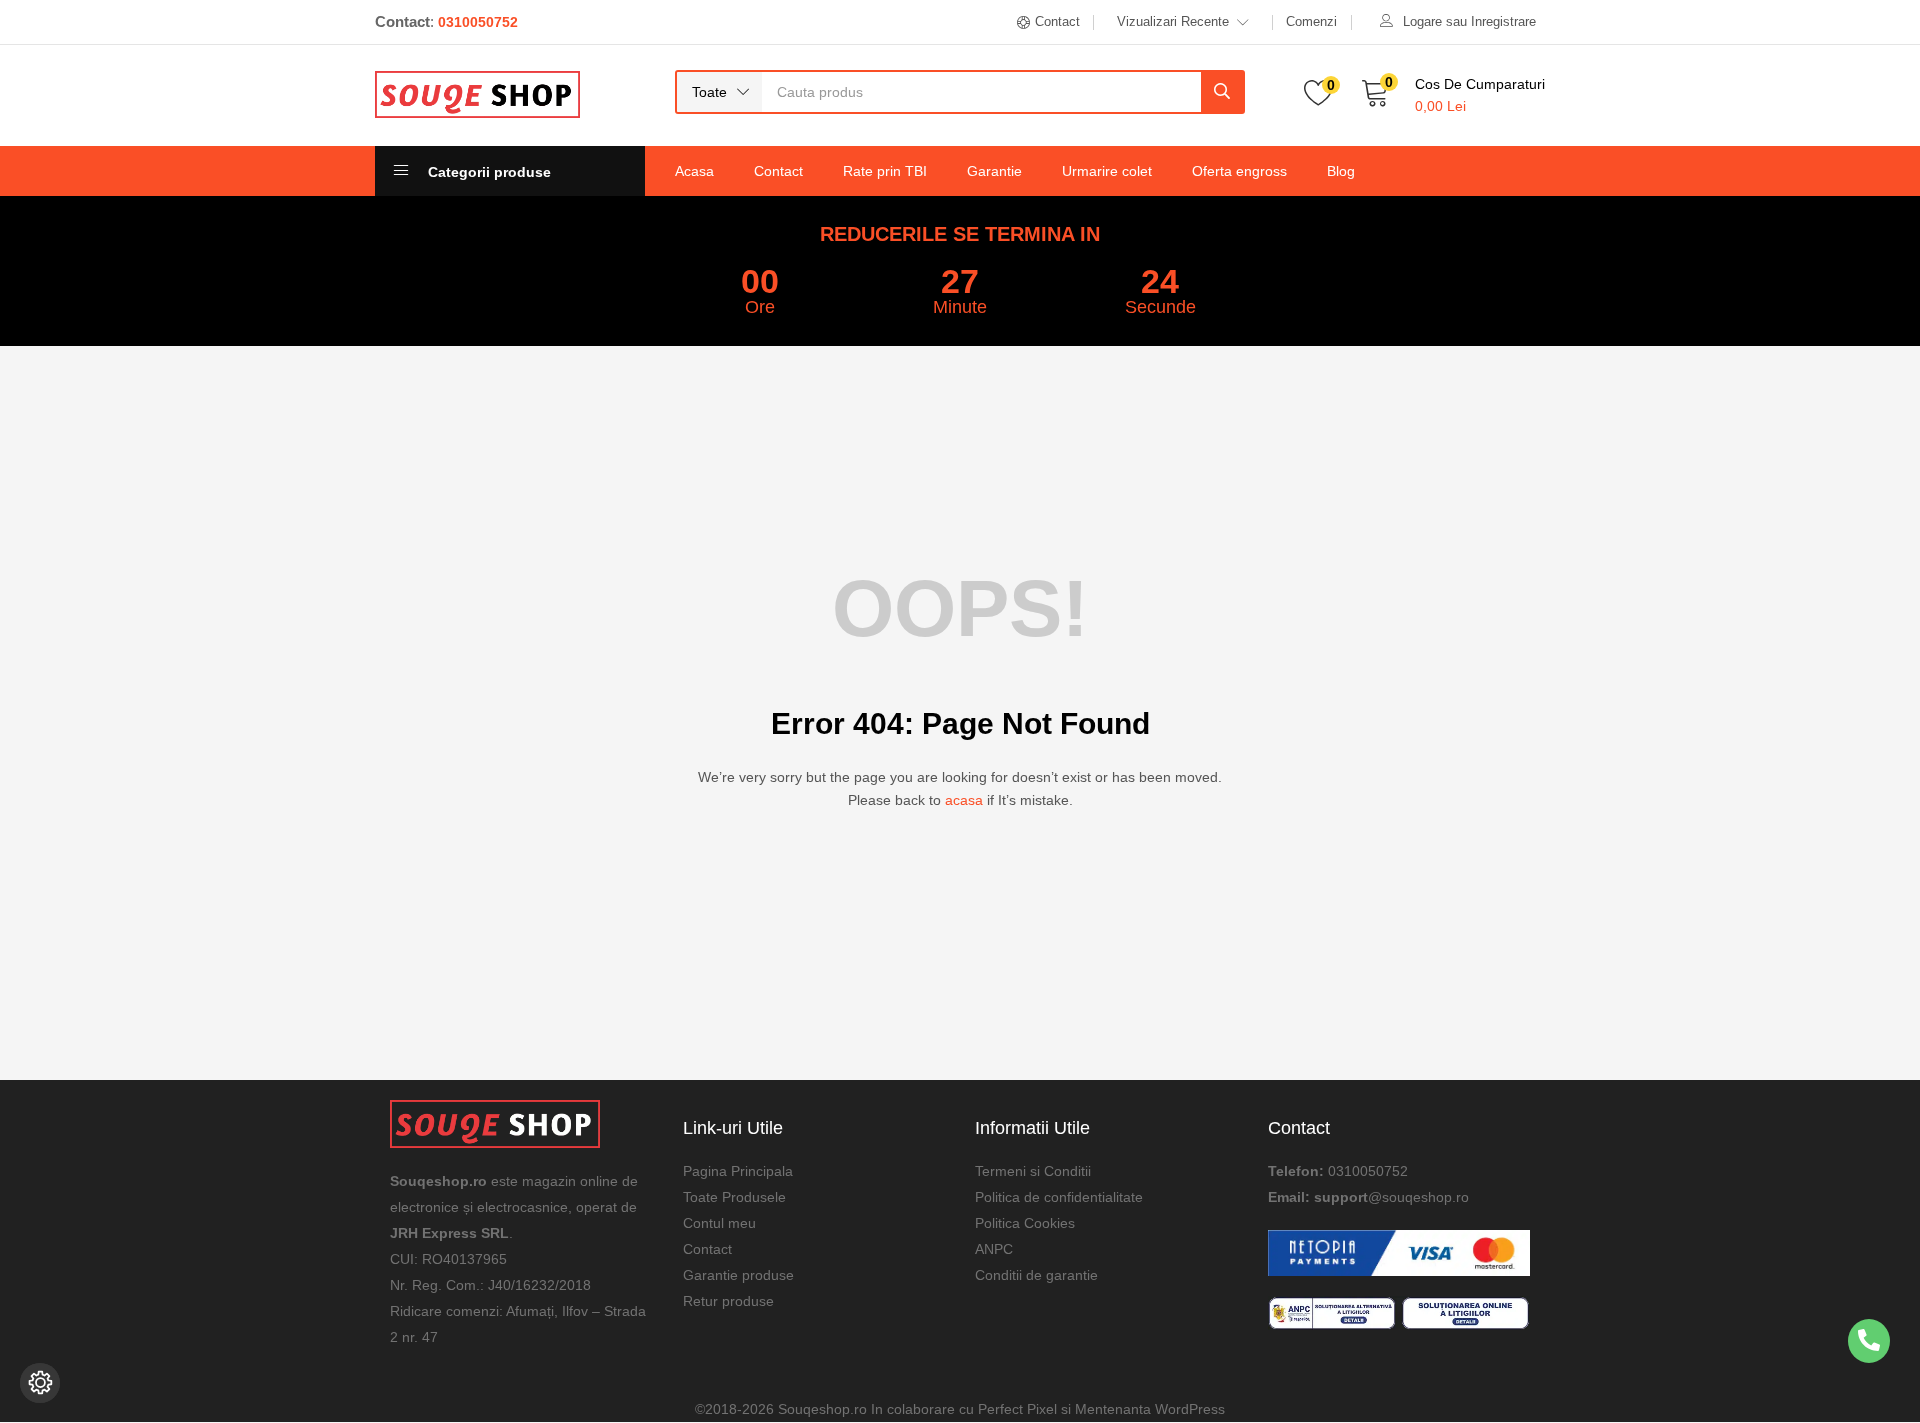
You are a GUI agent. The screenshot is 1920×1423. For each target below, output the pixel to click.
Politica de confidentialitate (1059, 1197)
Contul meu (719, 1223)
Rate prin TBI (885, 171)
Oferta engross (1239, 171)
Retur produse (728, 1301)
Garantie (994, 171)
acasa (964, 800)
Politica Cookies (1025, 1223)
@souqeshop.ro (1418, 1197)
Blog (1341, 171)
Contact (778, 171)
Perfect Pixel (1017, 1409)
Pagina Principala (738, 1171)
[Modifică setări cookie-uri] (40, 1383)
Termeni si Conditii (1033, 1171)
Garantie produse (738, 1275)
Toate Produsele (734, 1197)
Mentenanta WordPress (1150, 1409)
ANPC (994, 1249)
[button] (719, 92)
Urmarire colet (1107, 171)
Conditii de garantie (1036, 1275)
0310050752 (1368, 1171)
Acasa (694, 171)
